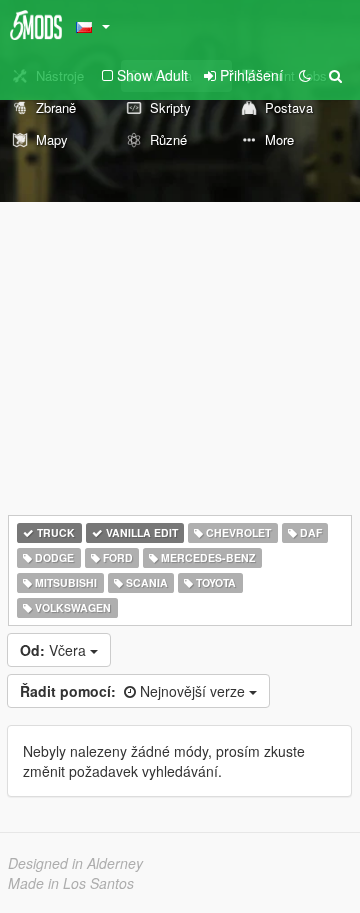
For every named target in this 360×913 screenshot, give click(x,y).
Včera (55, 650)
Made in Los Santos (71, 883)
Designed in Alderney (75, 863)
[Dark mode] (305, 75)
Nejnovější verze (134, 691)
